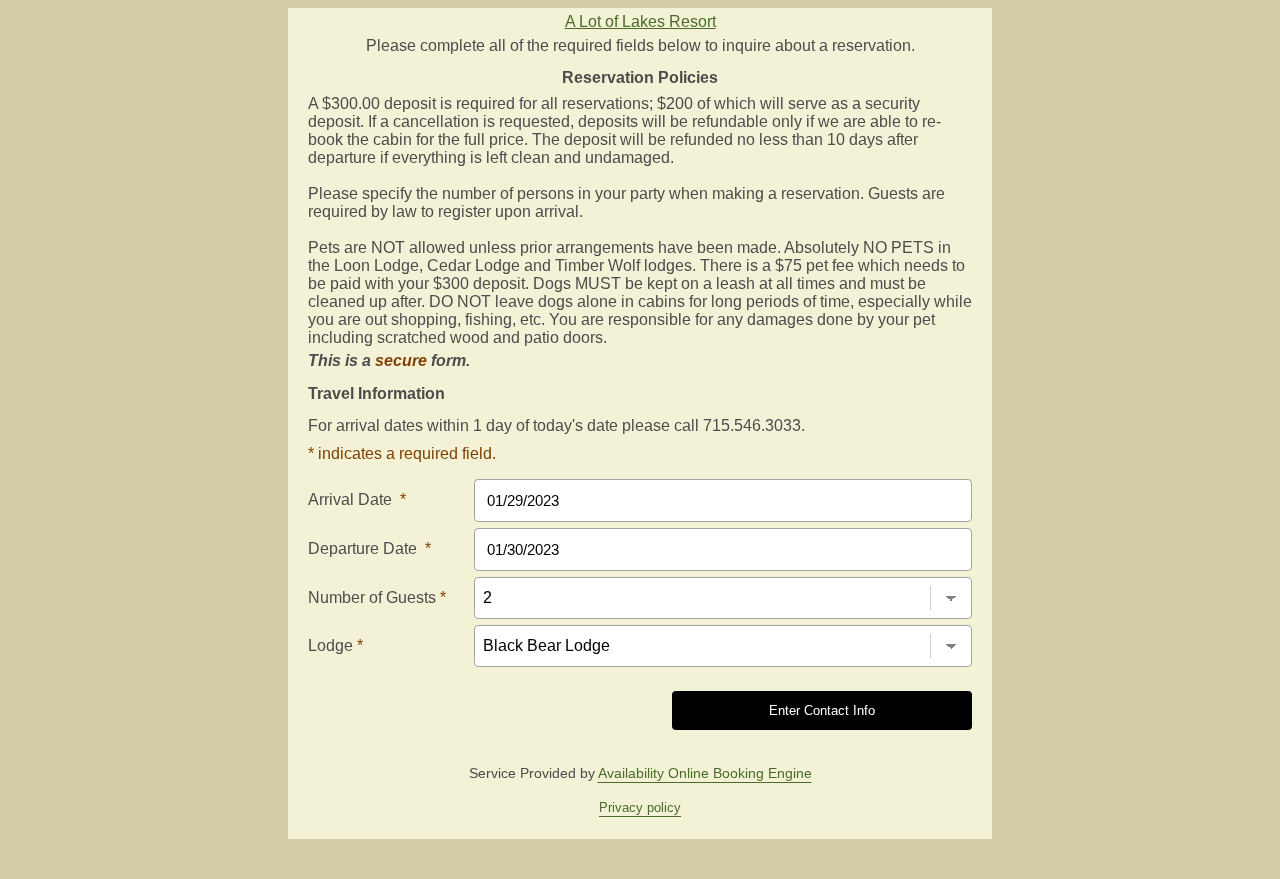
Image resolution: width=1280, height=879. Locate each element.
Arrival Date (357, 499)
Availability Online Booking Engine (705, 773)
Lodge (335, 645)
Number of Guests (377, 597)
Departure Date (369, 548)
